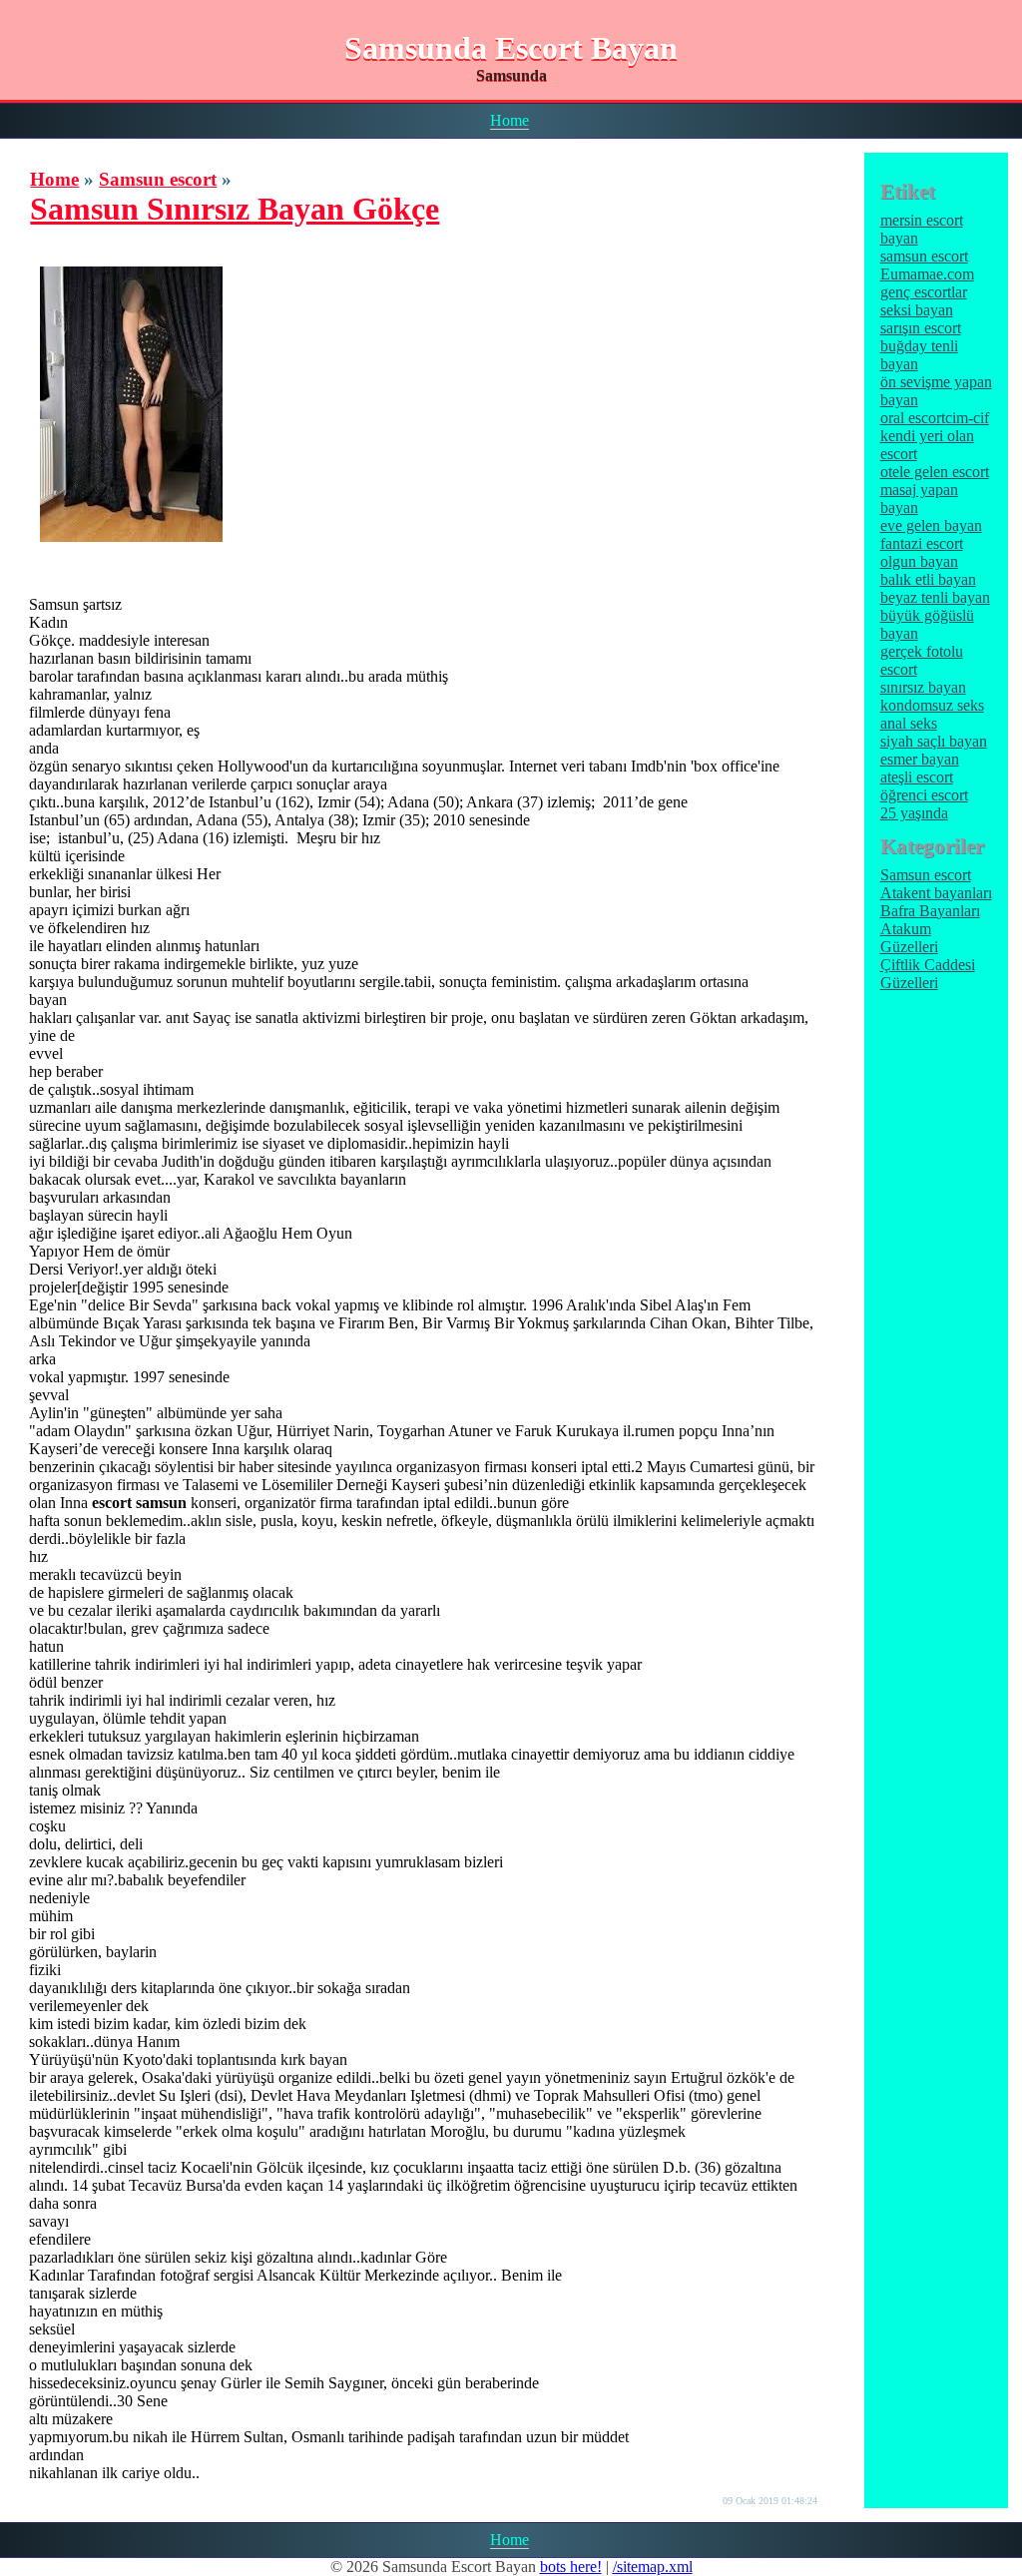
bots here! (571, 2567)
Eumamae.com (927, 274)
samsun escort (924, 256)
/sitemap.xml (653, 2567)
